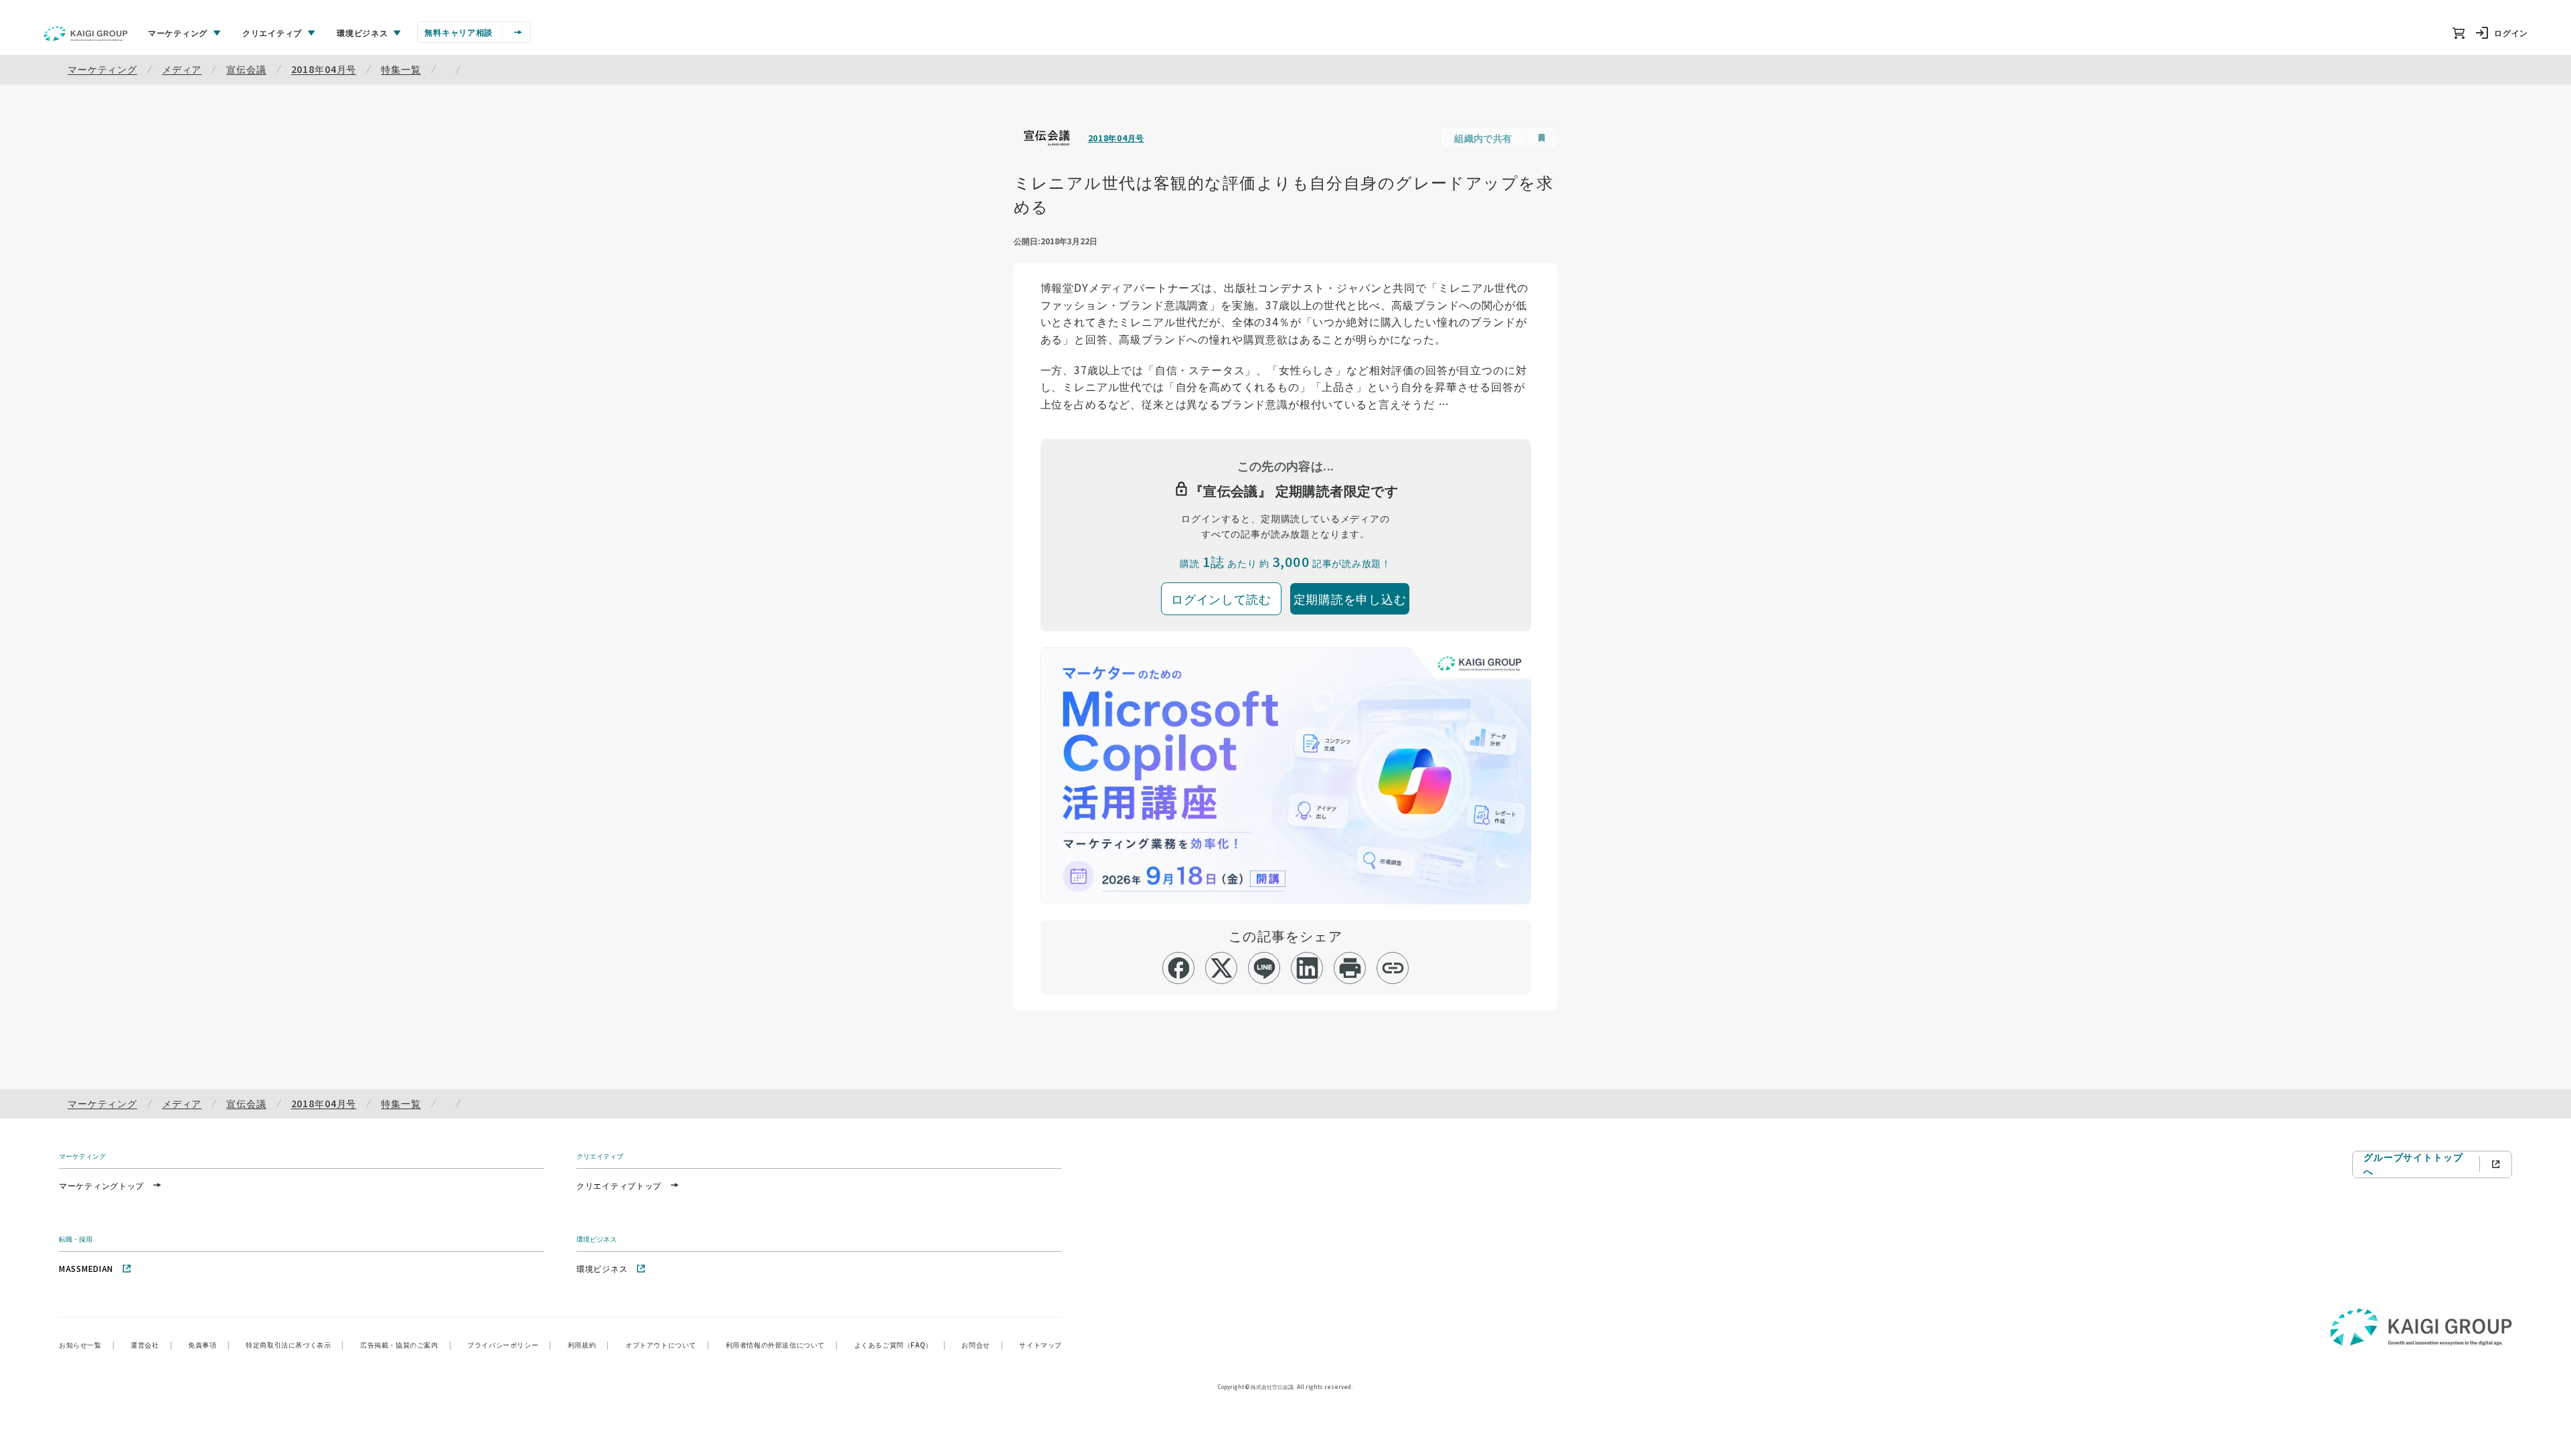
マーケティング (102, 69)
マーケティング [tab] (178, 32)
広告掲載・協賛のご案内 (406, 1345)
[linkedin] (1307, 968)
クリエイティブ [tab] (272, 32)
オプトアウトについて (668, 1345)
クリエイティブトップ (619, 1185)
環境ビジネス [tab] (362, 32)
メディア (182, 69)
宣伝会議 (246, 69)
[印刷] (1350, 968)
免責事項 (209, 1345)
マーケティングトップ (101, 1185)
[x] (1222, 968)
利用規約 (589, 1345)
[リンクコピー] (1393, 968)
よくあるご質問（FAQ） (900, 1345)
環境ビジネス (602, 1268)
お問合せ (982, 1345)
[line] (1264, 968)
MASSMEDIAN (86, 1268)
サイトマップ (1040, 1345)
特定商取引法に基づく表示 (295, 1345)
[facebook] (1179, 968)
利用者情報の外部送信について (782, 1345)
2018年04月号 (324, 69)
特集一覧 (401, 69)
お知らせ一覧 (87, 1345)
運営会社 (151, 1345)
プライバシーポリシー (510, 1345)
